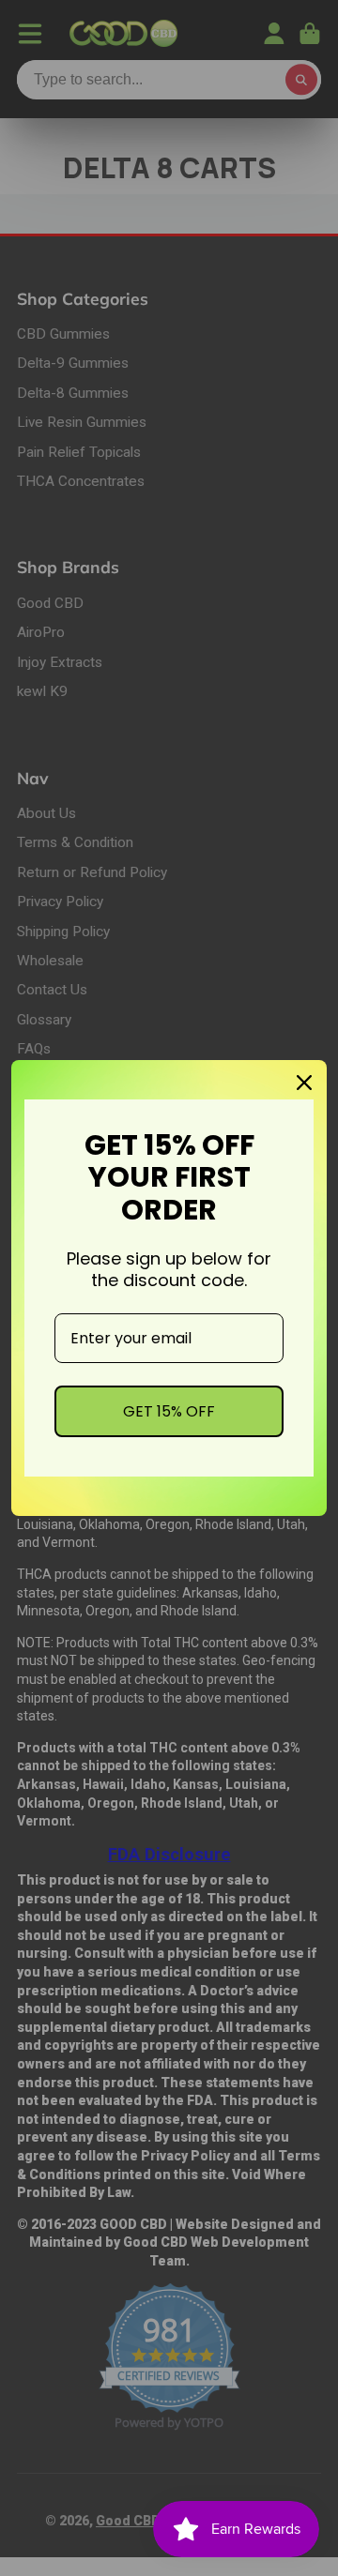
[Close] (304, 1083)
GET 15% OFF (169, 1411)
